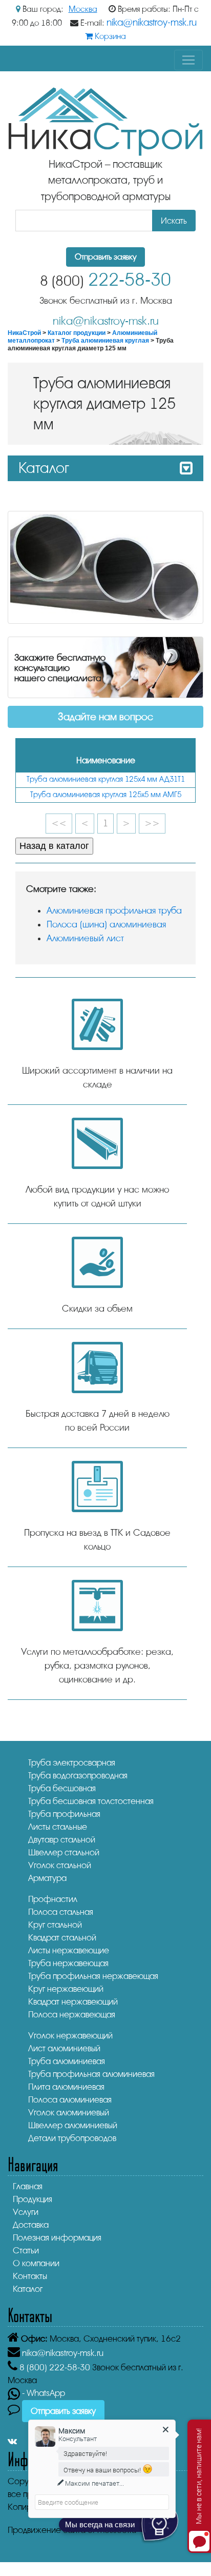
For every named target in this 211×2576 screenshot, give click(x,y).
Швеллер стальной (64, 1852)
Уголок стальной (60, 1865)
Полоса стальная (61, 1912)
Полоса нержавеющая (72, 2015)
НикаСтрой (24, 333)
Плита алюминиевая (66, 2087)
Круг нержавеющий (66, 1989)
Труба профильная (64, 1814)
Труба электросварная (72, 1763)
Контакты (30, 2276)
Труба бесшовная (62, 1788)
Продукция (33, 2199)
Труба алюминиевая (67, 2061)
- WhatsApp (43, 2393)
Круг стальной (55, 1925)
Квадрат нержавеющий (73, 2002)
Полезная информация (57, 2238)
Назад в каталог (54, 846)
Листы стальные (58, 1827)
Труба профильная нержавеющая (93, 1976)
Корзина (109, 36)
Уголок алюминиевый (69, 2113)
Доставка (31, 2225)
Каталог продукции (77, 333)
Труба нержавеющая (68, 1963)
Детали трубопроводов (72, 2138)
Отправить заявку (105, 257)
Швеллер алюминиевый (73, 2125)
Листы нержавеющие (69, 1950)
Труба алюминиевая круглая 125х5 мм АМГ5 (106, 795)
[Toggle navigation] (188, 60)
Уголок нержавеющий (70, 2036)
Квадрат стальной (62, 1938)
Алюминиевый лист (85, 938)
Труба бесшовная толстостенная (91, 1801)
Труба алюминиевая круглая (105, 341)
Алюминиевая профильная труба (114, 910)
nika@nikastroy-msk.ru (152, 23)
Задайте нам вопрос (105, 717)
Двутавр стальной (62, 1840)
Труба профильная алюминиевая (91, 2074)
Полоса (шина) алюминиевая (106, 924)
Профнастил (53, 1899)
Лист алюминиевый (64, 2048)
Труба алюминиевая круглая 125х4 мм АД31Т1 (106, 779)
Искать (174, 221)
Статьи (26, 2251)
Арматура (47, 1878)
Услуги (26, 2212)
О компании (36, 2263)
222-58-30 (105, 280)
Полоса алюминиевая (70, 2100)
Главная (28, 2186)
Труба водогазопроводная (78, 1776)
